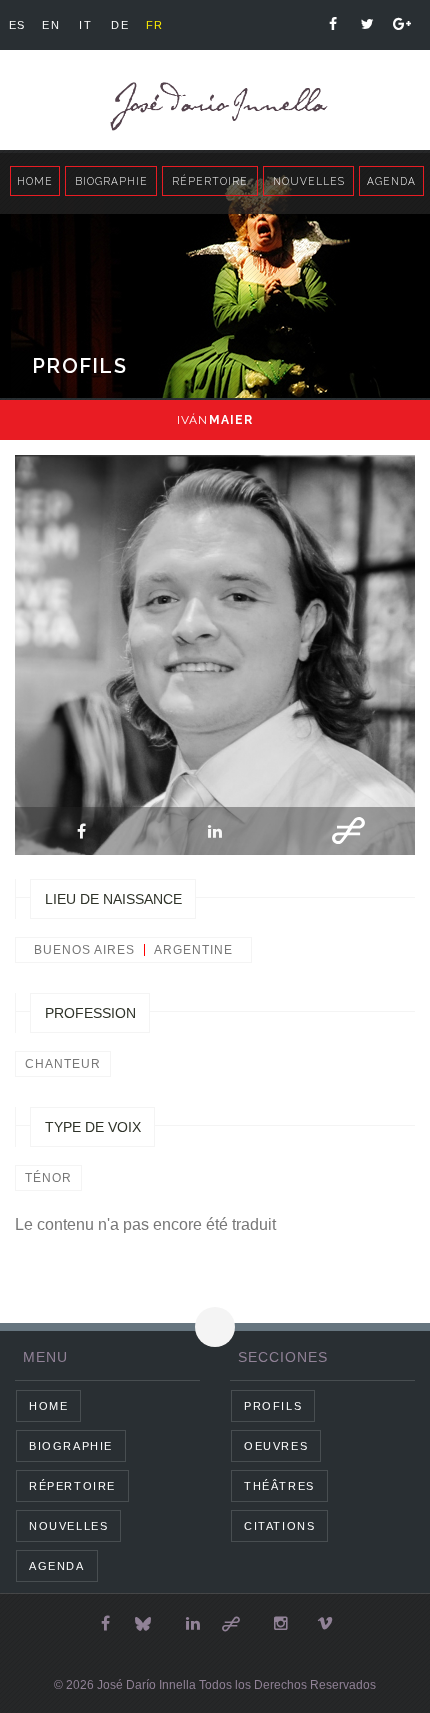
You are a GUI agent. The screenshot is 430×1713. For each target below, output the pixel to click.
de (120, 25)
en (51, 25)
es (17, 25)
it (85, 25)
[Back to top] (215, 1327)
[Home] (215, 106)
